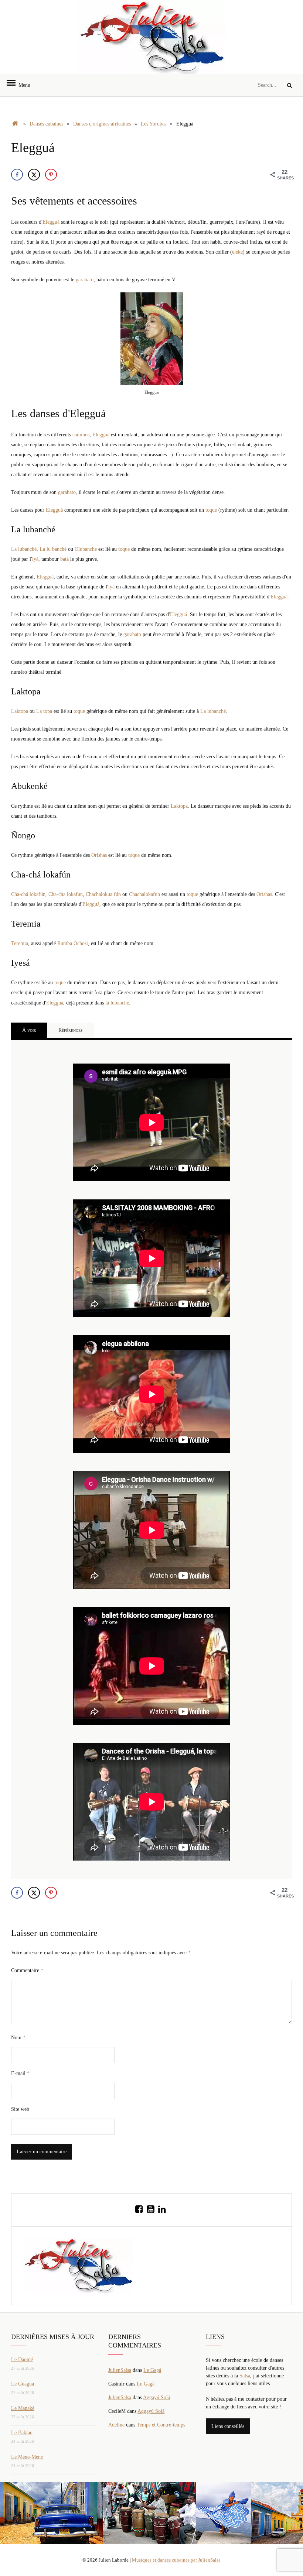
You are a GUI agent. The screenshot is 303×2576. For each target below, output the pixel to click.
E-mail (20, 2073)
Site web (20, 2109)
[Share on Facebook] (17, 175)
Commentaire (27, 1970)
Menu (21, 85)
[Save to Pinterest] (51, 175)
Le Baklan (22, 2433)
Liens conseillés (228, 2426)
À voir (29, 1030)
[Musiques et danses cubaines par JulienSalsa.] (15, 124)
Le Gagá (152, 2370)
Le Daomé (22, 2359)
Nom (18, 2038)
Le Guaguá (23, 2384)
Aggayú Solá (156, 2398)
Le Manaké (23, 2408)
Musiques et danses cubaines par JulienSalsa (176, 2560)
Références (71, 1030)
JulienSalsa (120, 2370)
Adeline (116, 2425)
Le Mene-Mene (27, 2457)
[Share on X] (34, 175)
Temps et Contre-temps (161, 2425)
